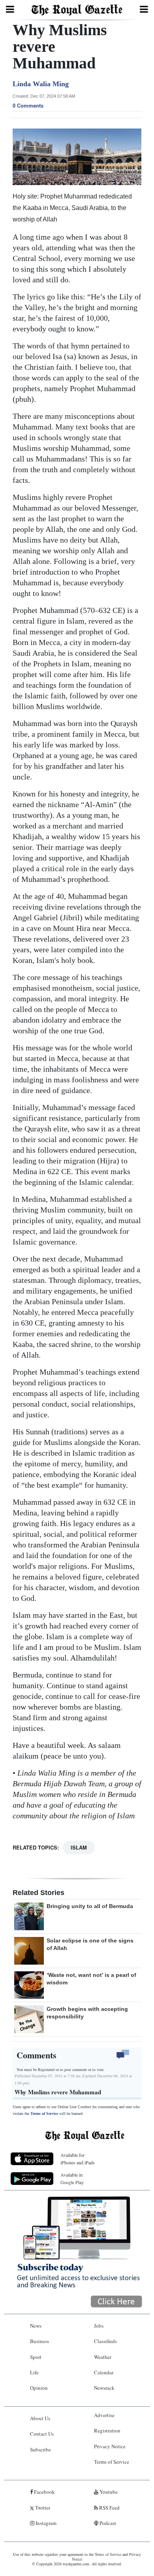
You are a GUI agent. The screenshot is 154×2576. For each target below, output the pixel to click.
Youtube (108, 2492)
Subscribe (40, 2449)
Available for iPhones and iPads (78, 2159)
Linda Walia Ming (41, 84)
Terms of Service (44, 2114)
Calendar (104, 2372)
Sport (36, 2357)
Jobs (99, 2326)
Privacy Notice (110, 2446)
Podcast (107, 2523)
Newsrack (104, 2388)
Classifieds (105, 2341)
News (36, 2326)
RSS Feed (109, 2508)
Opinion (39, 2388)
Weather (103, 2357)
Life (34, 2372)
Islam (79, 1847)
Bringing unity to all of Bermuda (90, 1906)
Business (39, 2341)
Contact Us (42, 2434)
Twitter (42, 2508)
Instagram (45, 2523)
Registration (107, 2430)
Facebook (44, 2492)
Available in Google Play (72, 2178)
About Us (40, 2418)
